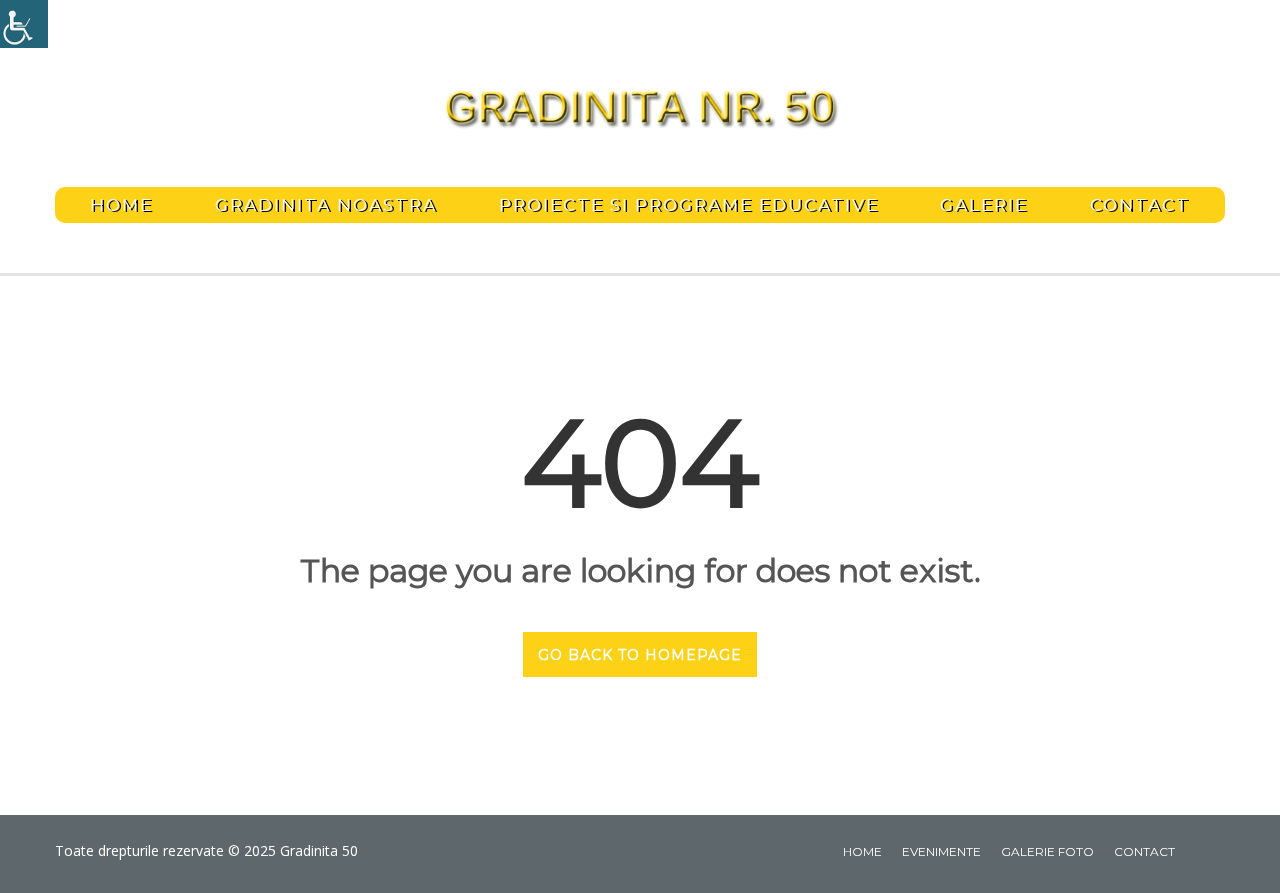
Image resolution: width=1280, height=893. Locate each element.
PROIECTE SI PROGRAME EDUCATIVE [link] (689, 205)
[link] (24, 24)
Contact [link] (1140, 205)
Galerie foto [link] (1047, 851)
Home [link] (121, 205)
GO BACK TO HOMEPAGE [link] (640, 655)
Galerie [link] (984, 205)
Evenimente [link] (941, 851)
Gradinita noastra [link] (326, 205)
